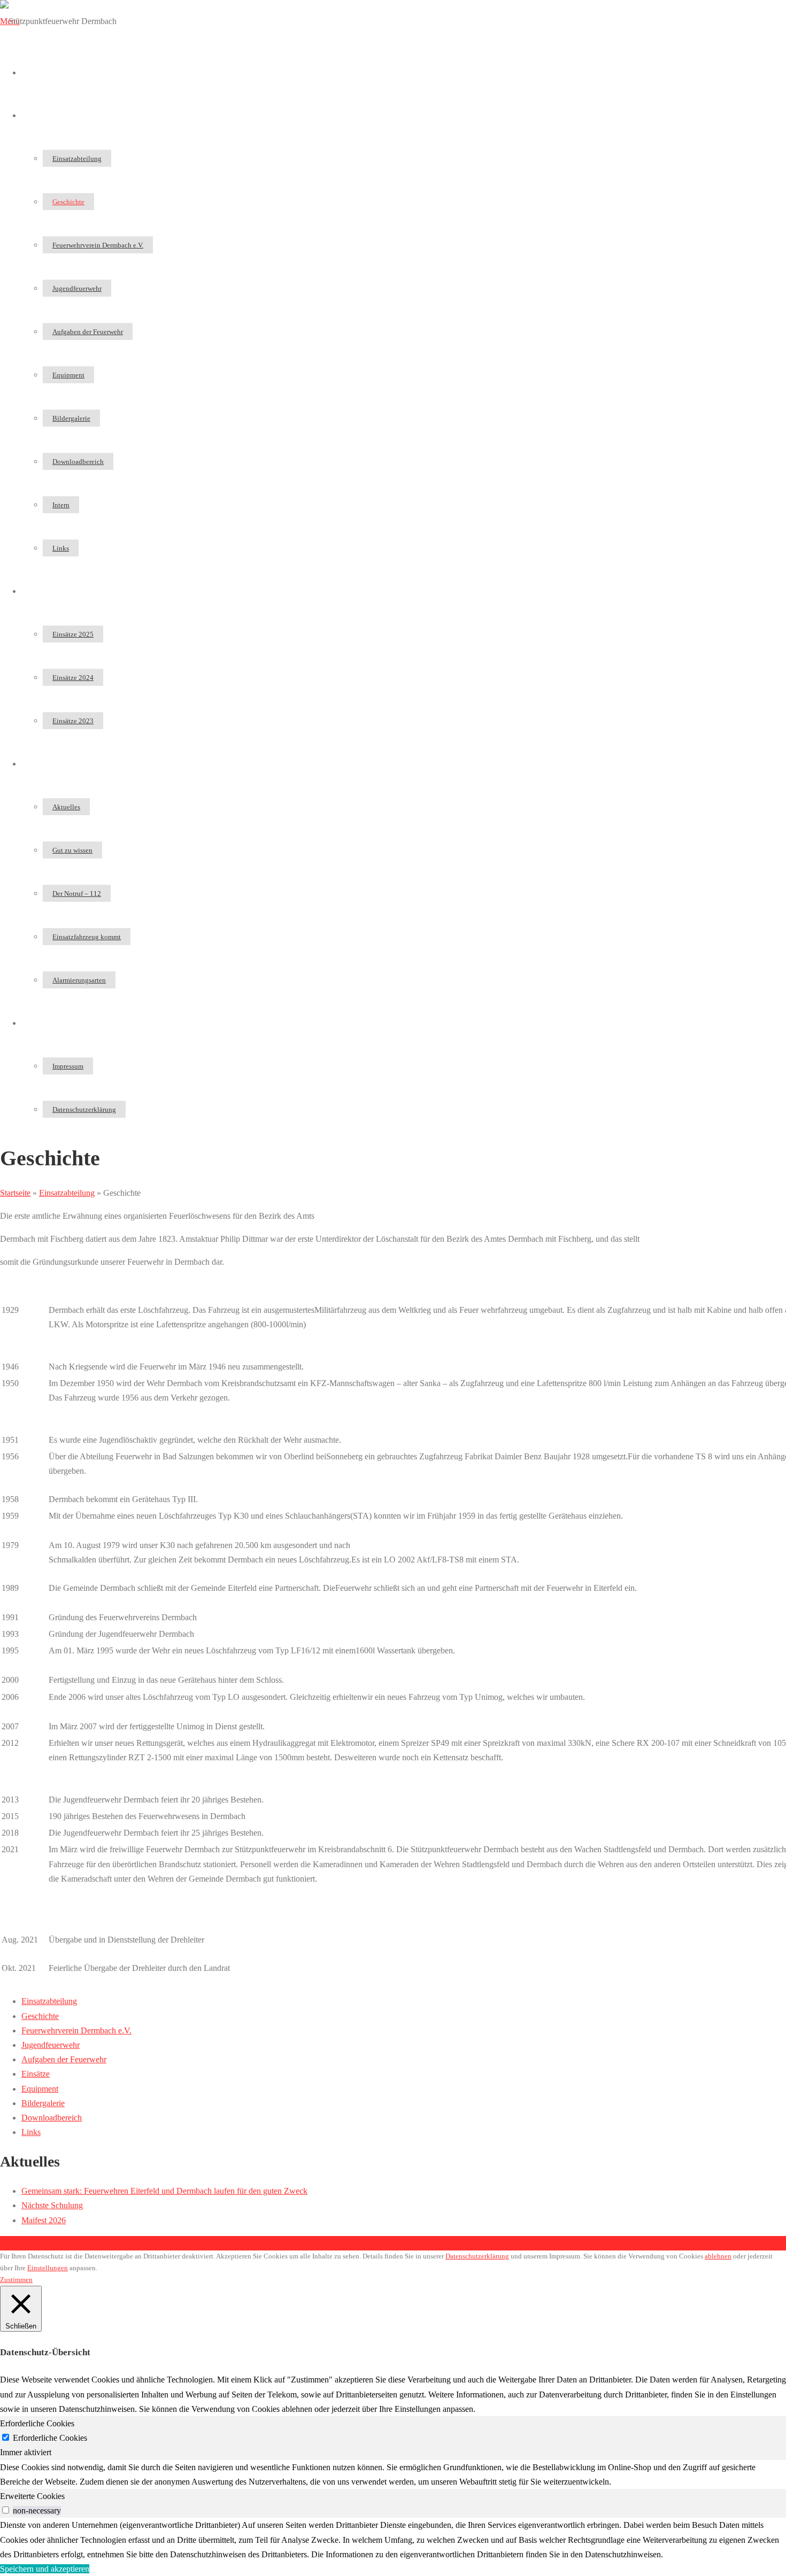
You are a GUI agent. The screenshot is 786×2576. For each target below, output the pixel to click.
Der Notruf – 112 (77, 894)
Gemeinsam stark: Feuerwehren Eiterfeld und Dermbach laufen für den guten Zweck (164, 2191)
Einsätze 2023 (73, 721)
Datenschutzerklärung (84, 1109)
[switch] (6, 2510)
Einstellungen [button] (48, 2268)
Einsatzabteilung (77, 158)
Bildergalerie (71, 418)
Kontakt (35, 1023)
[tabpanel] (393, 2474)
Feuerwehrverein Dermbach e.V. (98, 245)
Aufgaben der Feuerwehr (88, 332)
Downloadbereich (78, 462)
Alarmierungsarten (79, 980)
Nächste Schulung (52, 2205)
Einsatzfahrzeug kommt (87, 937)
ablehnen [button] (718, 2256)
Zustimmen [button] (16, 2280)
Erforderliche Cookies (50, 2438)
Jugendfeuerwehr (77, 288)
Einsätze (36, 591)
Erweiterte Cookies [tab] (32, 2496)
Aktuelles (66, 807)
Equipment (68, 375)
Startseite (37, 72)
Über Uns (38, 115)
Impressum (68, 1066)
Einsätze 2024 (73, 678)
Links (61, 548)
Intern (61, 505)
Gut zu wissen (72, 850)
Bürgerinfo (40, 764)
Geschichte (68, 202)
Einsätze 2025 (73, 634)
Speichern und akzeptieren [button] (45, 2569)
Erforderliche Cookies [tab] (37, 2423)
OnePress (197, 2243)
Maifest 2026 (44, 2220)
